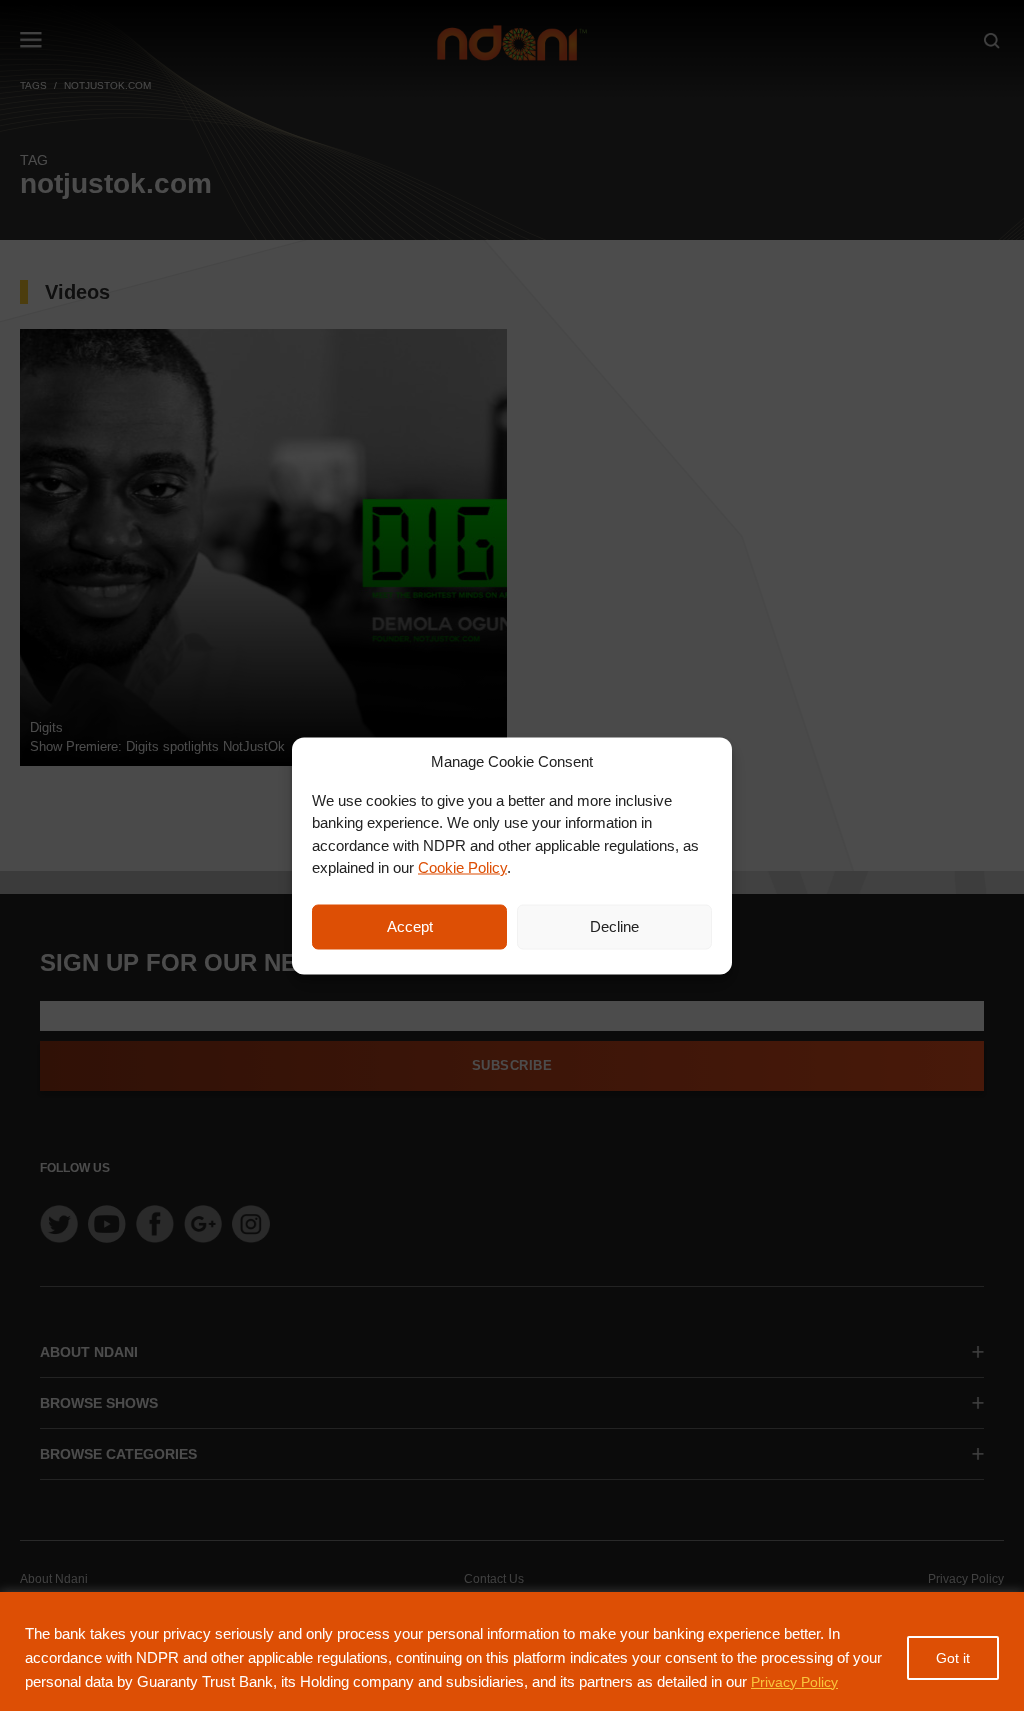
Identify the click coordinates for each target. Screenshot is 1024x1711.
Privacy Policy (794, 1682)
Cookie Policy (462, 867)
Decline (614, 926)
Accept (410, 926)
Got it (953, 1658)
